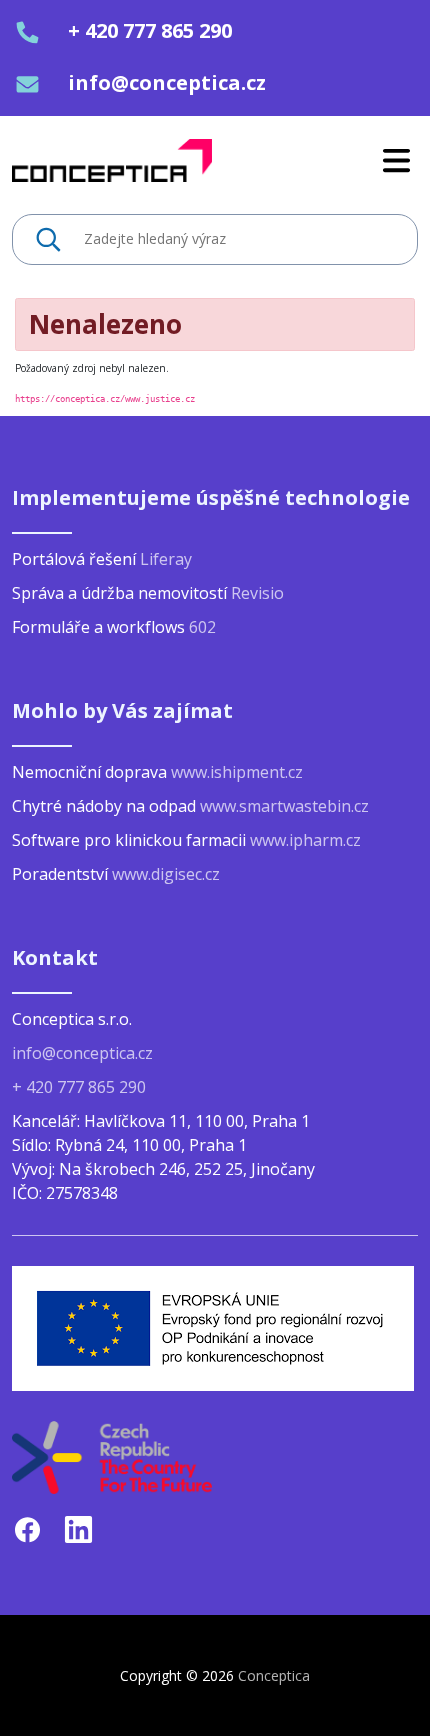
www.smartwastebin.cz (284, 806)
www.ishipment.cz (237, 772)
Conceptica (274, 1675)
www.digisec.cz (166, 874)
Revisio (257, 593)
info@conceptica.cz (167, 82)
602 (202, 627)
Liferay (166, 559)
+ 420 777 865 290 (150, 30)
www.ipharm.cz (305, 840)
